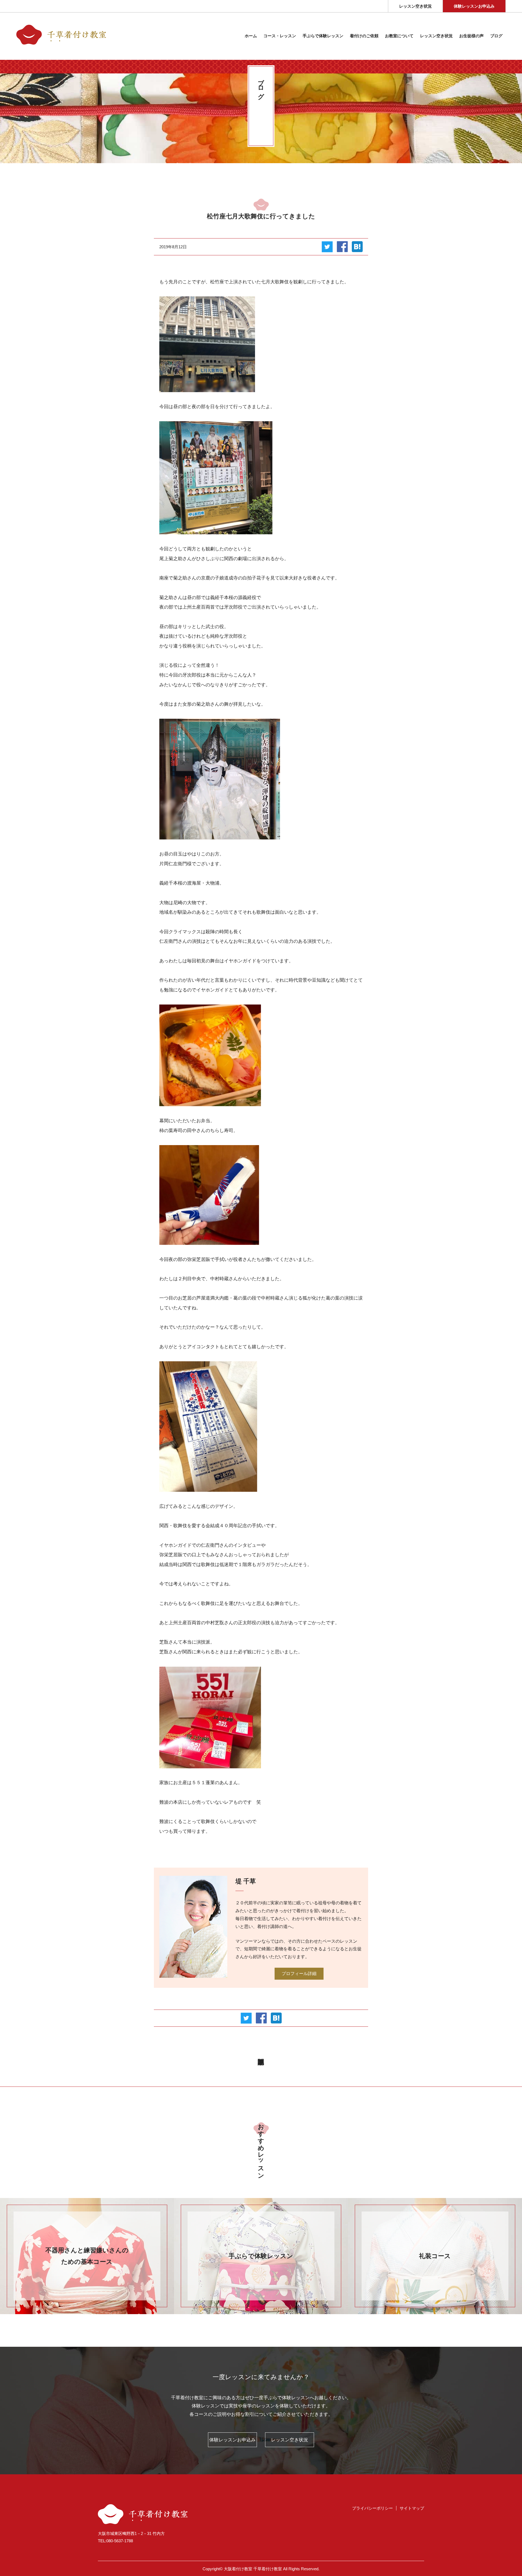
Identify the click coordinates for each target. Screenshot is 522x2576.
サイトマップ (412, 2508)
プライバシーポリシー (372, 2508)
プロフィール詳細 (299, 1974)
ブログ (496, 36)
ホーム (251, 36)
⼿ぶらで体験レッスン (323, 36)
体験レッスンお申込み (474, 6)
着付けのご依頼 (364, 36)
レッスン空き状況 (415, 6)
